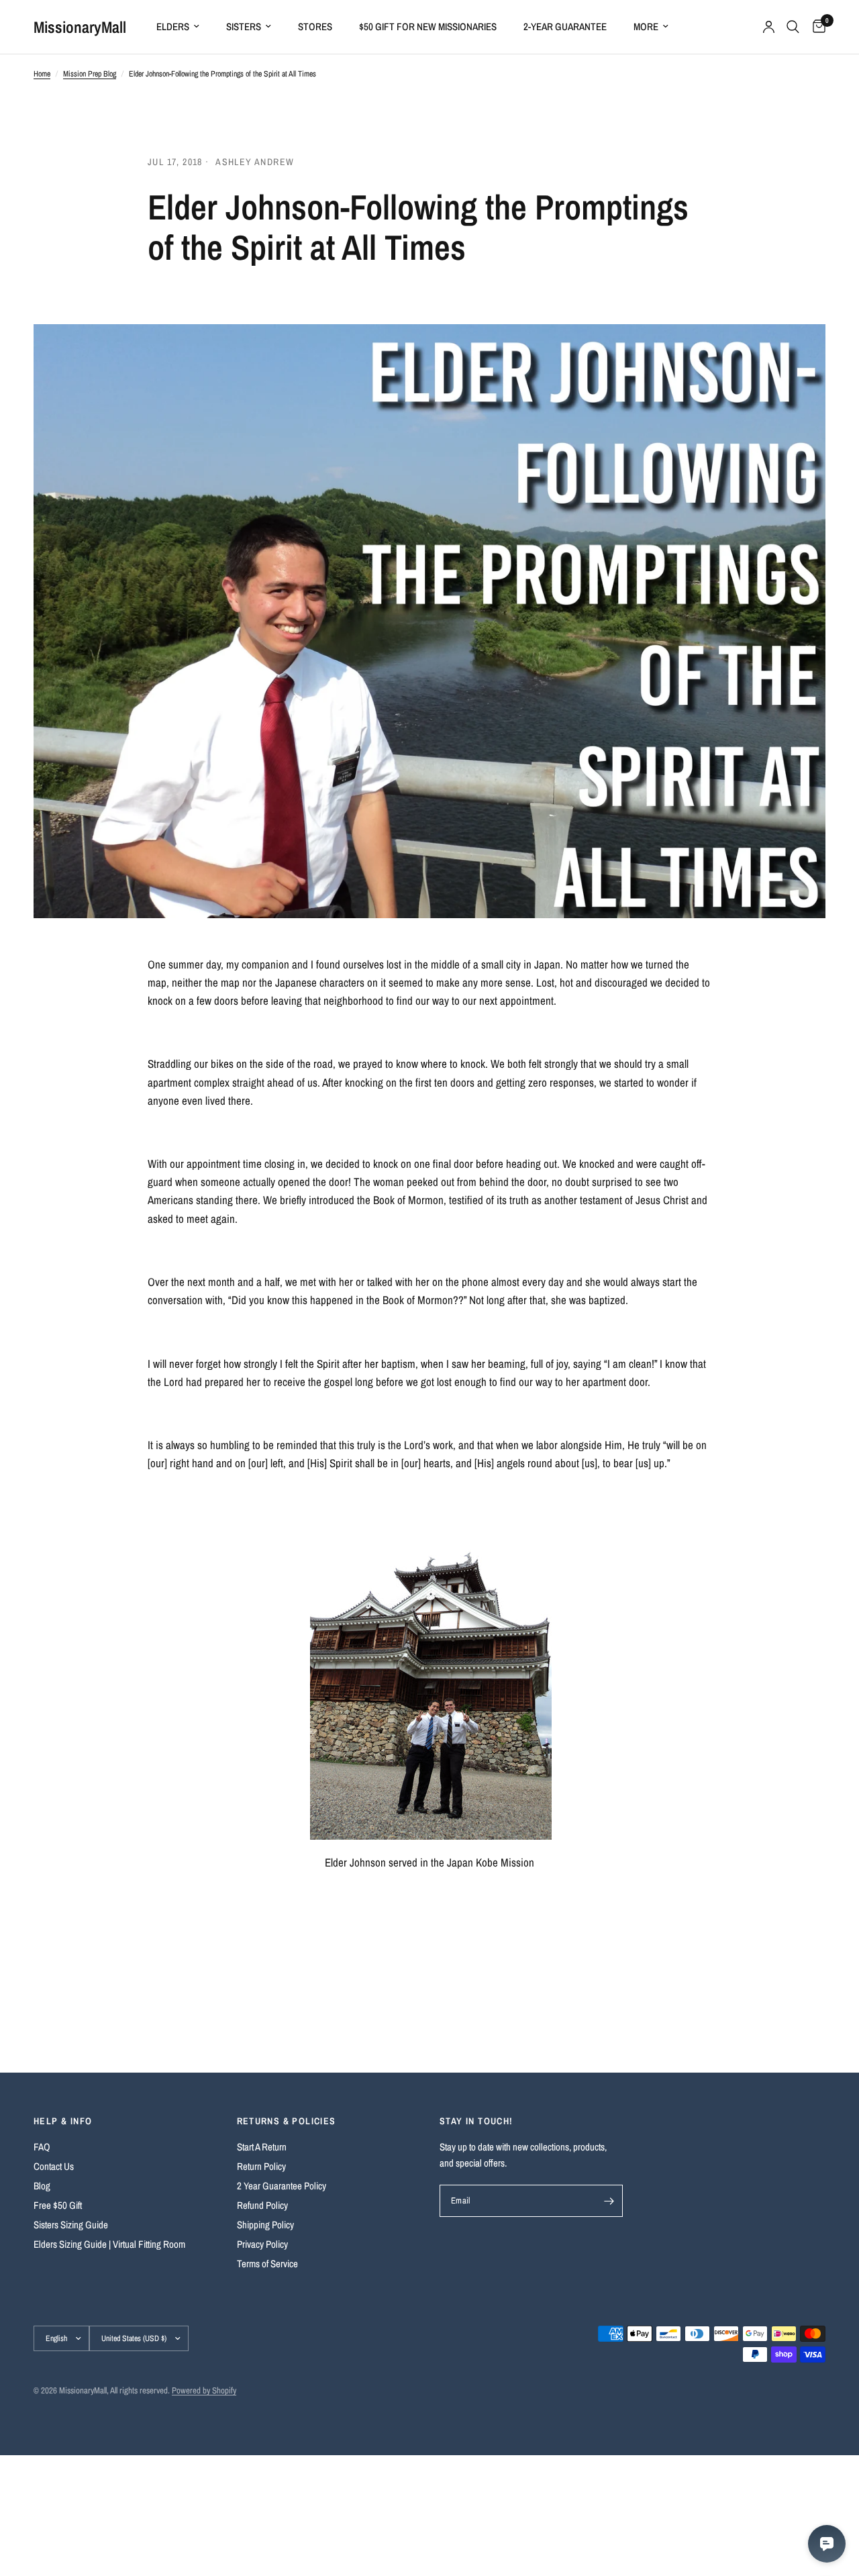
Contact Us (54, 2166)
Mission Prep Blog (90, 74)
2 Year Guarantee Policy (282, 2186)
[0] (816, 27)
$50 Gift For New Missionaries (428, 27)
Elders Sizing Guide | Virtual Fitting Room (109, 2244)
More (646, 27)
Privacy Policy (262, 2244)
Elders (173, 27)
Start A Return (262, 2147)
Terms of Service (267, 2264)
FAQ (42, 2147)
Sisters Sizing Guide (71, 2225)
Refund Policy (262, 2205)
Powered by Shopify (204, 2390)
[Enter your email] (609, 2201)
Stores (315, 27)
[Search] (793, 27)
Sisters (244, 27)
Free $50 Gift (58, 2205)
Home (42, 74)
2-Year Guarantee (565, 27)
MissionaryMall (80, 27)
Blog (42, 2186)
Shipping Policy (265, 2225)
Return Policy (261, 2166)
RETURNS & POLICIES (287, 2121)
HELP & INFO (63, 2121)
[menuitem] (178, 27)
